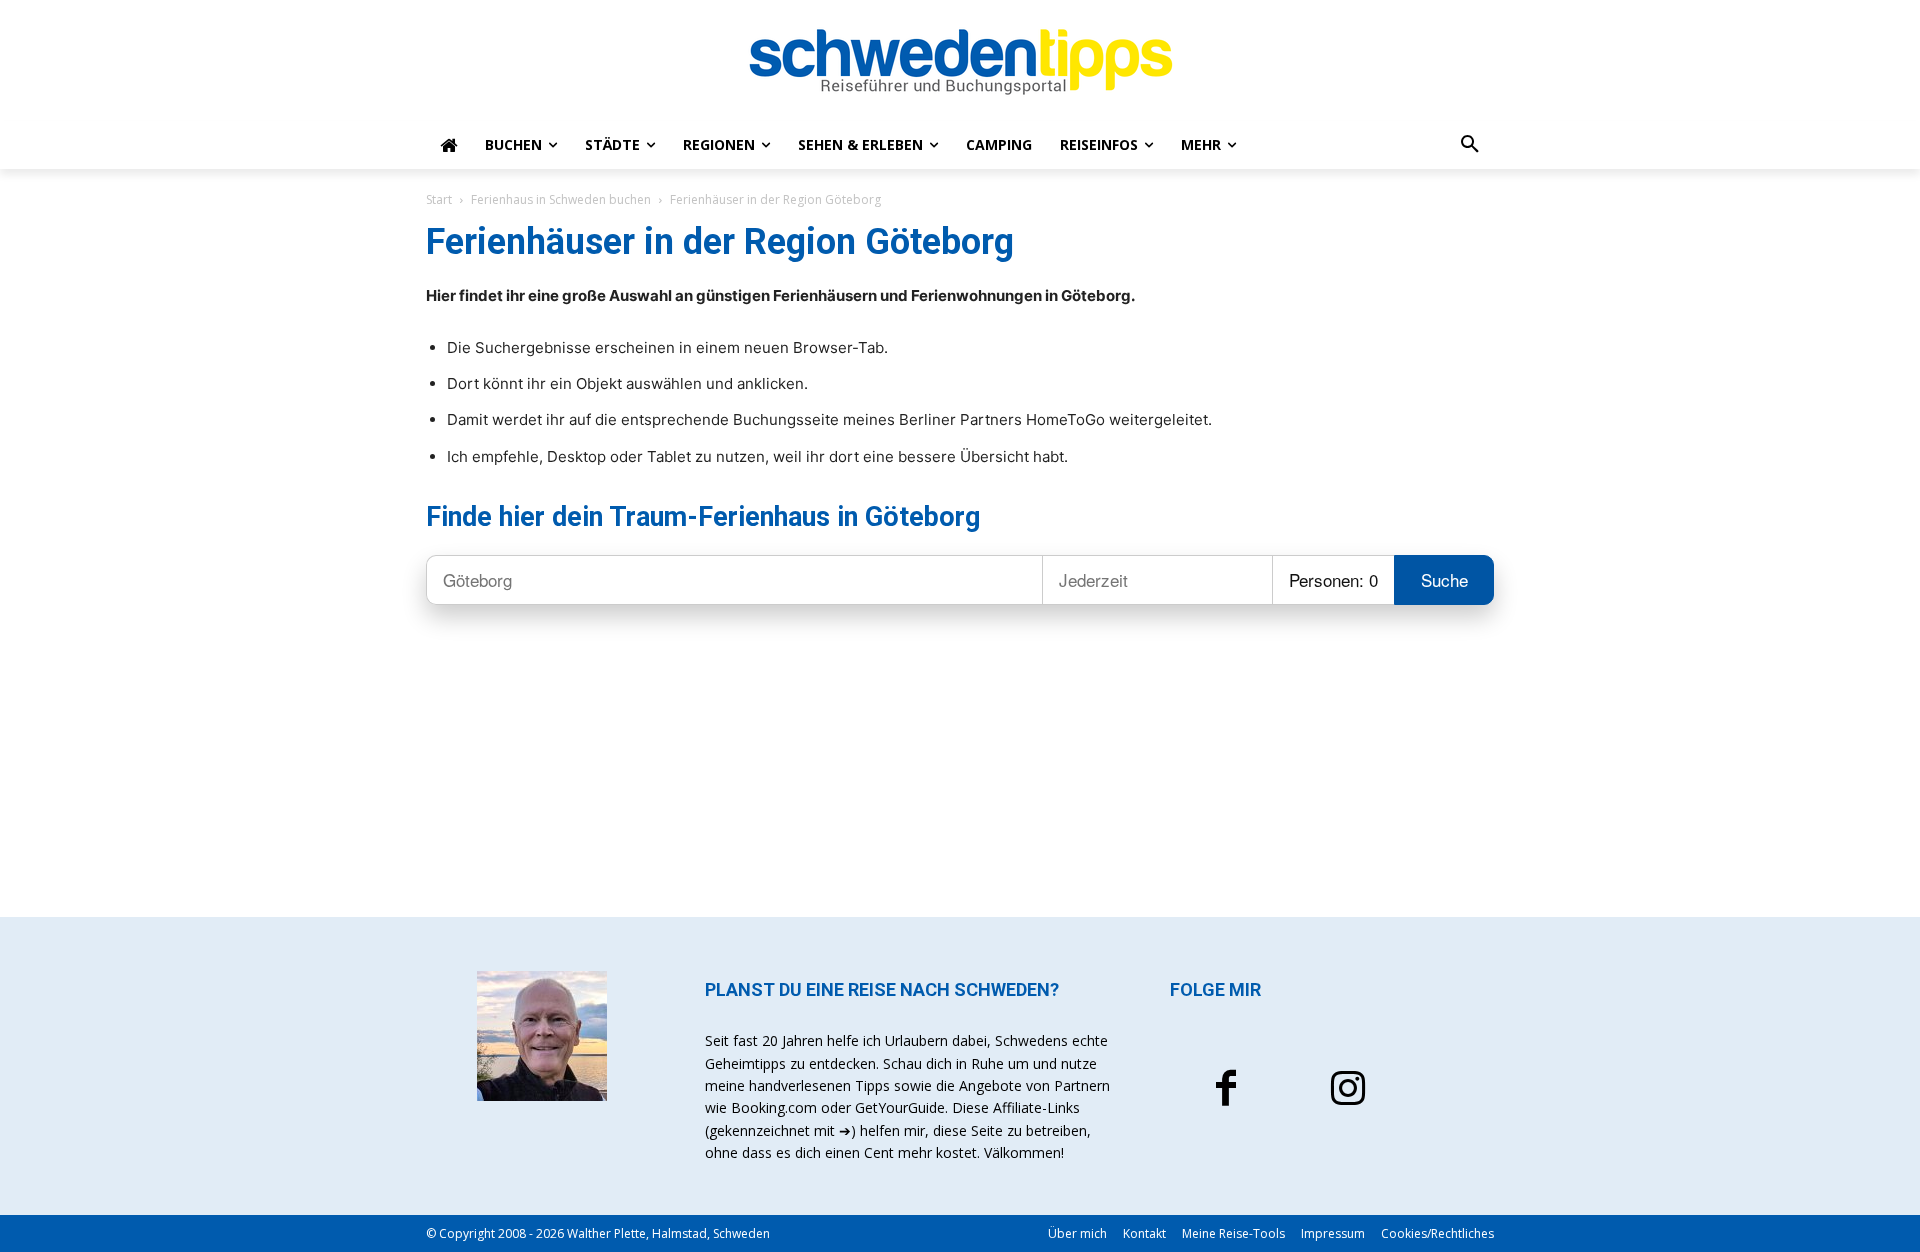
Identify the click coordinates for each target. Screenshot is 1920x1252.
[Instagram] (1348, 1091)
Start (439, 199)
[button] (1470, 145)
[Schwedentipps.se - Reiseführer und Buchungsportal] (960, 62)
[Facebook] (1226, 1091)
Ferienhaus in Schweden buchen (561, 199)
